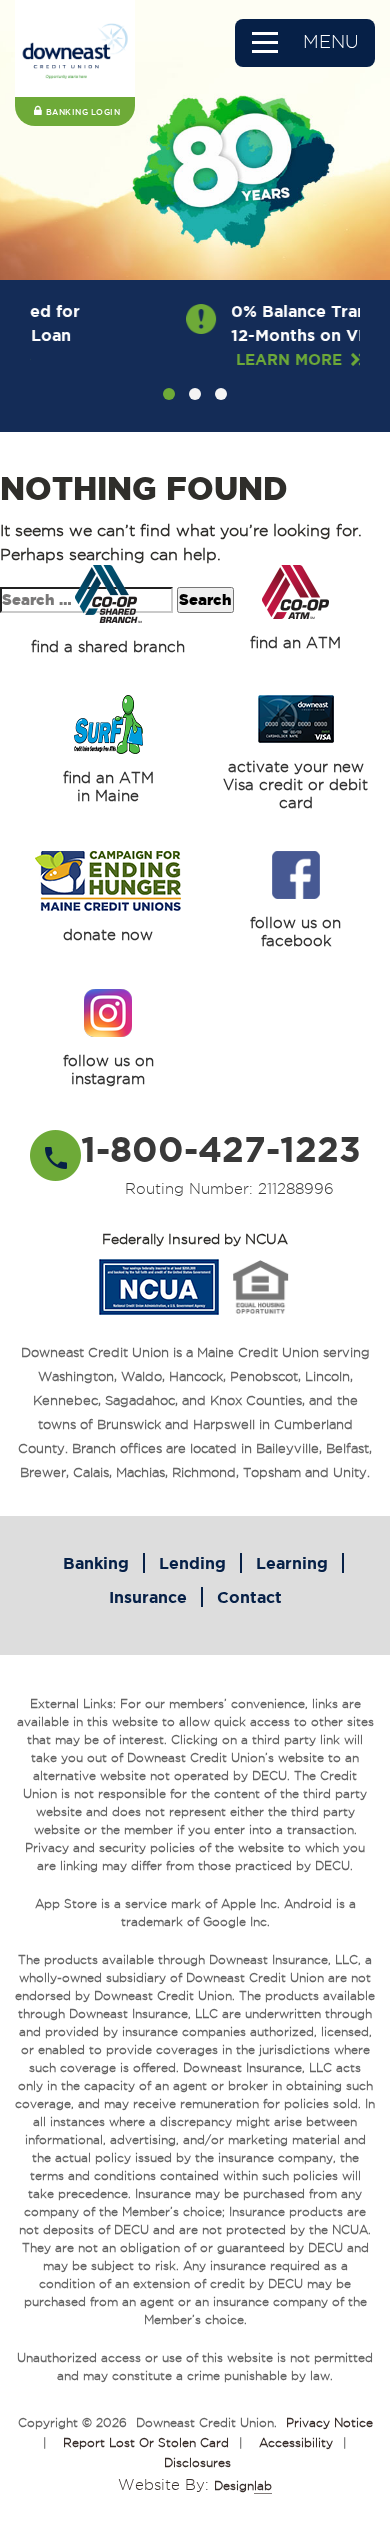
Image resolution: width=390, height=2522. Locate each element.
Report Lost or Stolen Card (146, 2442)
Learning (292, 1563)
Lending (192, 1563)
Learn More (221, 359)
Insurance (148, 1597)
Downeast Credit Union (205, 2422)
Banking (96, 1563)
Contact (249, 1597)
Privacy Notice (329, 2422)
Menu (331, 41)
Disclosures (197, 2462)
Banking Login (83, 112)
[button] (169, 394)
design (243, 2485)
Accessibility (296, 2442)
